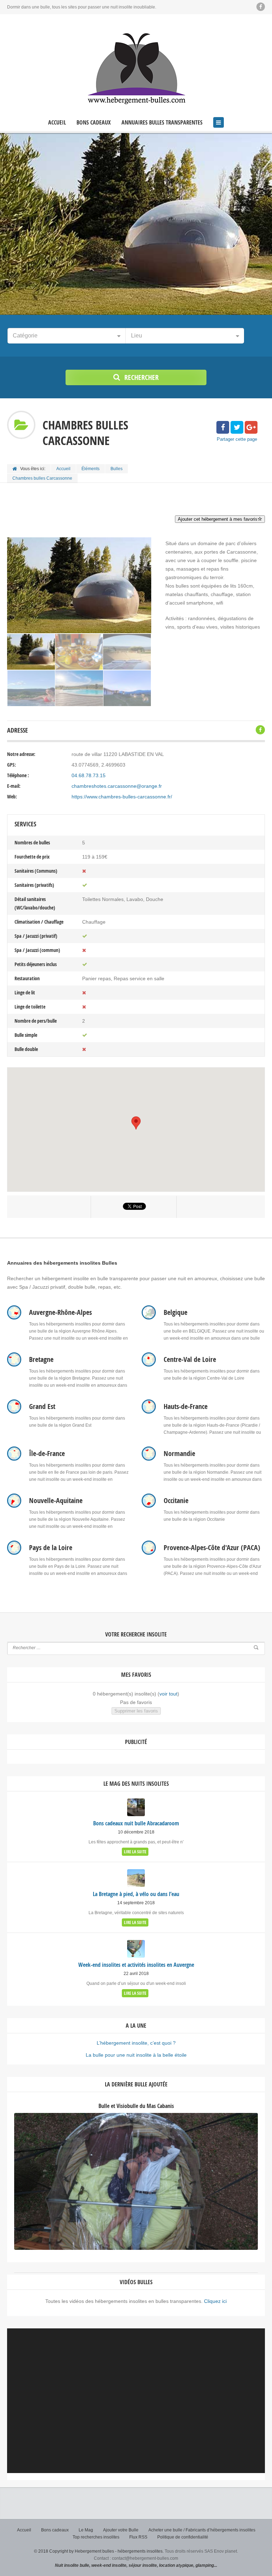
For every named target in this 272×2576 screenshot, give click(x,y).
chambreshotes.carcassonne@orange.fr (117, 786)
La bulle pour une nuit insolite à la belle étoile (136, 2055)
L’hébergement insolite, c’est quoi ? (136, 2043)
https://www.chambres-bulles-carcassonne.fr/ (122, 797)
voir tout (168, 1694)
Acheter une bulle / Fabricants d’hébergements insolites (202, 2530)
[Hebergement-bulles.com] (136, 67)
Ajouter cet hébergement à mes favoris (218, 519)
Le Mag (86, 2530)
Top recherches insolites (96, 2537)
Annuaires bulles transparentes (162, 123)
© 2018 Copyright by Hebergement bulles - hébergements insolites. (99, 2551)
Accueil (57, 123)
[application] (136, 2401)
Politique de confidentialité (183, 2537)
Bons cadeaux (94, 123)
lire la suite (135, 1852)
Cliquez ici (215, 2301)
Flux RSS (138, 2537)
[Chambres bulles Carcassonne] (31, 652)
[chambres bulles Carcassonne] (79, 652)
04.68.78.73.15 (89, 775)
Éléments (90, 469)
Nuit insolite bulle (72, 2565)
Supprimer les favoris (136, 1711)
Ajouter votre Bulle (121, 2530)
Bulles (117, 469)
